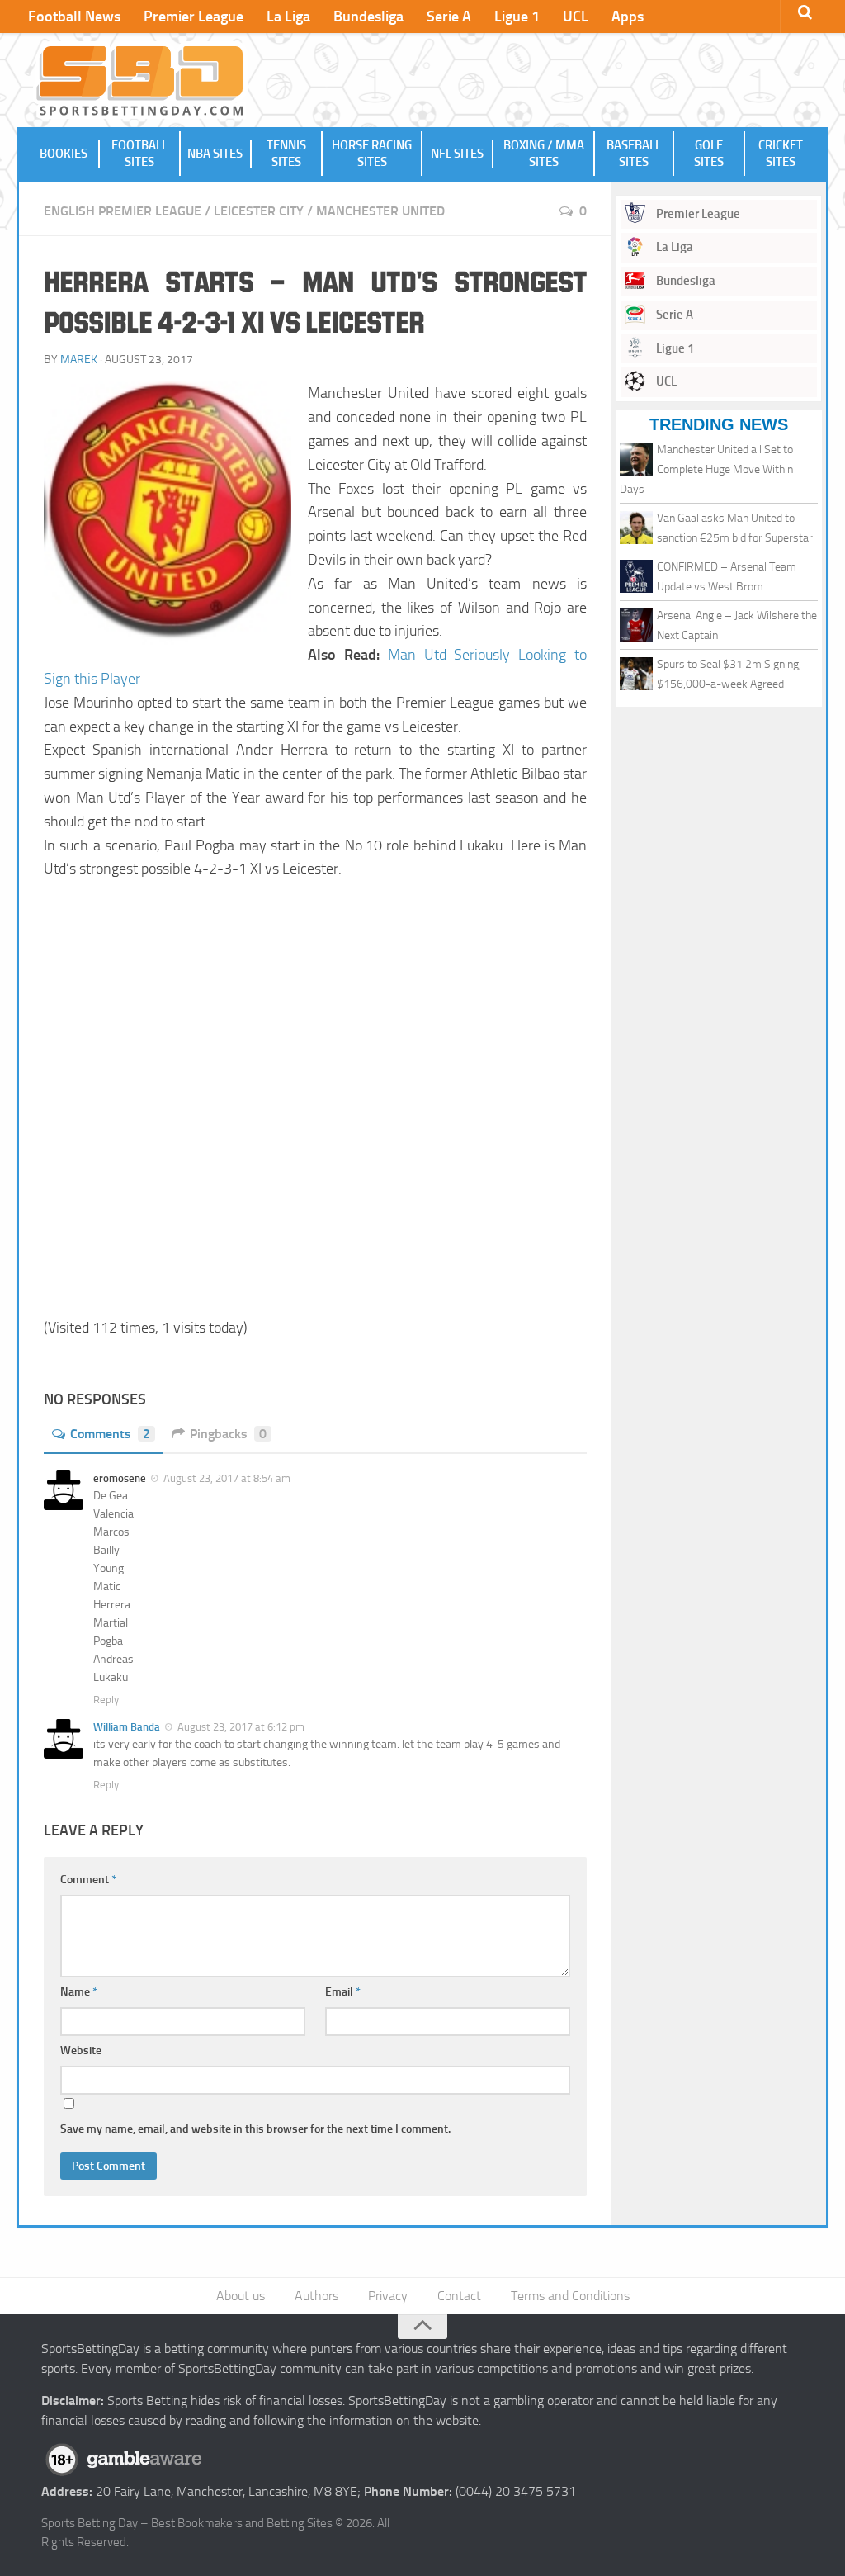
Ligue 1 (517, 17)
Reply (106, 1700)
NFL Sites (457, 154)
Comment (88, 1880)
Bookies (64, 154)
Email (343, 1992)
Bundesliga (368, 17)
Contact (459, 2296)
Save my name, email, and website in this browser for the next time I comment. (255, 2129)
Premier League (194, 17)
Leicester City (259, 211)
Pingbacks (228, 1434)
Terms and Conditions (570, 2296)
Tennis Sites (286, 154)
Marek (79, 360)
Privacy (388, 2296)
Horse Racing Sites (372, 154)
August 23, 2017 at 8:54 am (227, 1478)
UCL (576, 17)
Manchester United (380, 211)
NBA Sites (215, 154)
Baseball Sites (634, 154)
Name (79, 1992)
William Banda (127, 1727)
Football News (74, 17)
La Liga (288, 17)
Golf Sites (709, 154)
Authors (316, 2296)
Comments (110, 1434)
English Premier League (123, 211)
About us (241, 2296)
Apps (628, 17)
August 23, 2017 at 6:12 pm (241, 1727)
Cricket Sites (781, 154)
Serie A (449, 17)
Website (81, 2050)
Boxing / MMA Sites (544, 154)
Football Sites (139, 154)
